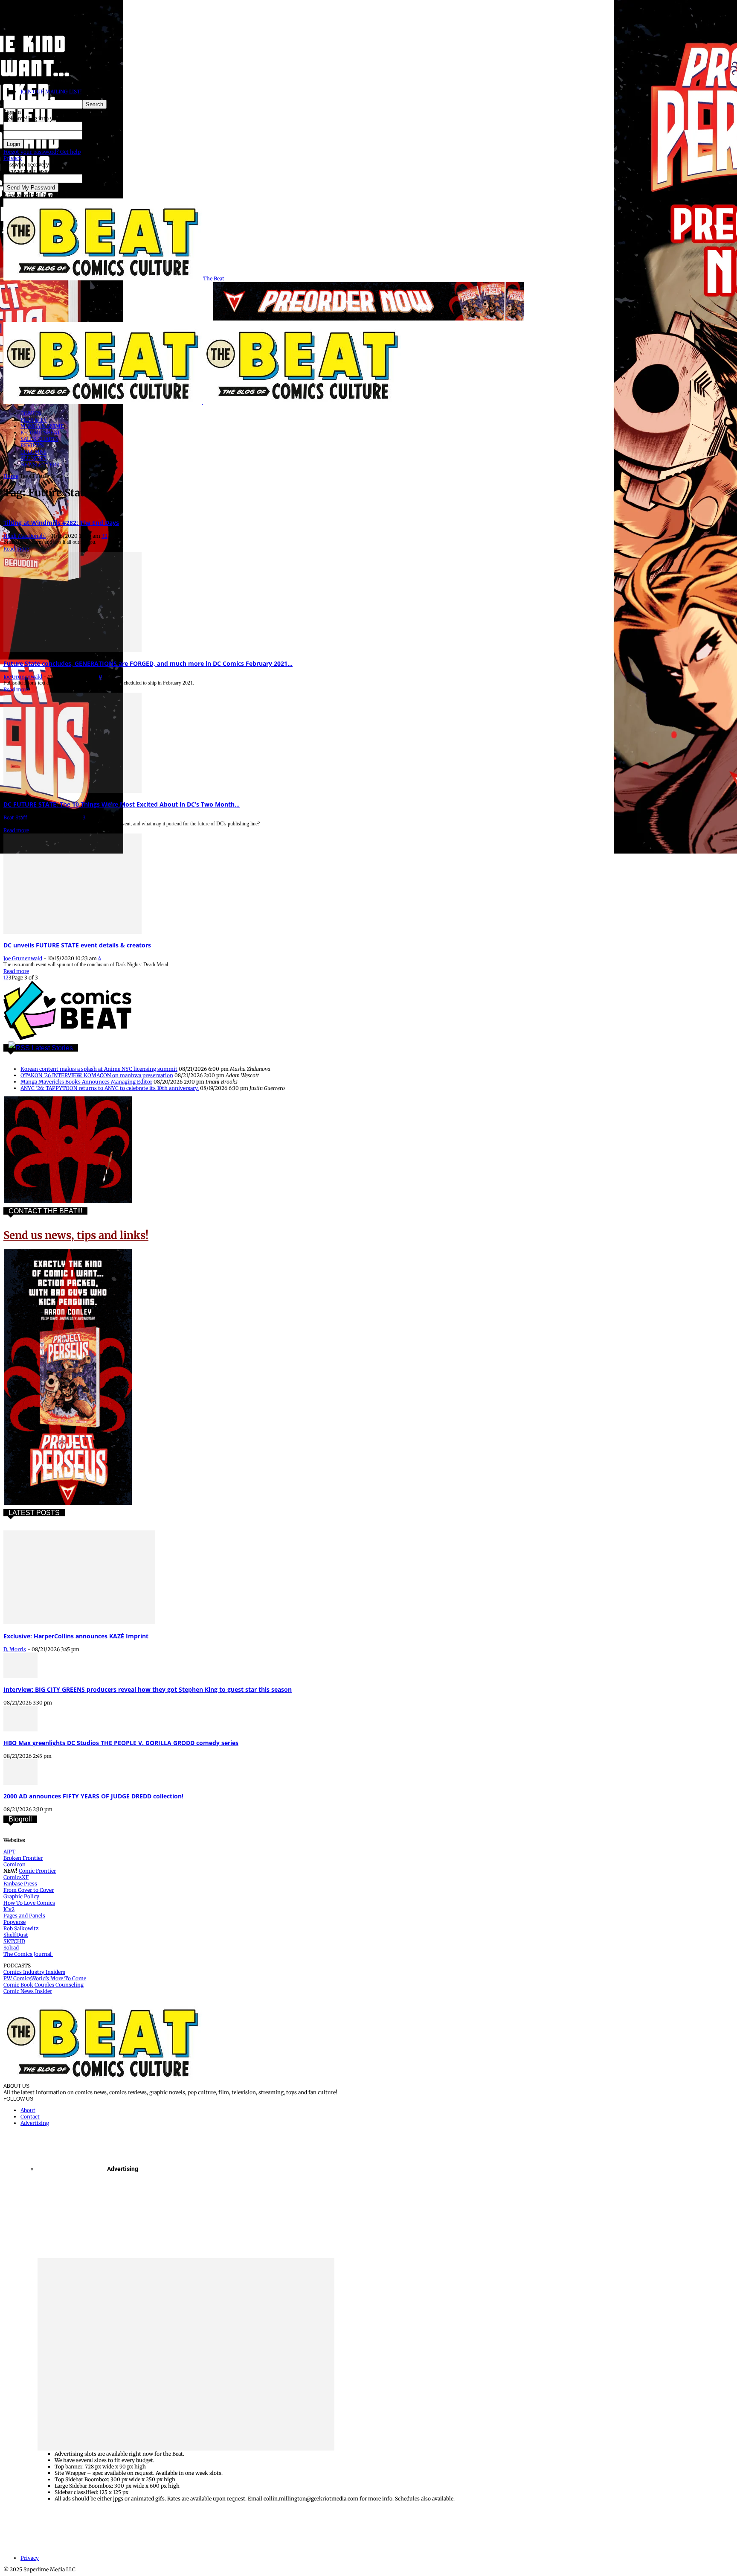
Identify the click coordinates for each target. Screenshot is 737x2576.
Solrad (11, 1948)
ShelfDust (16, 1935)
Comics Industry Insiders (34, 1972)
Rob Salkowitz (21, 1928)
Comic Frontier (37, 1871)
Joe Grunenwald (23, 677)
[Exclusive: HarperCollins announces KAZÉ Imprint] (79, 1622)
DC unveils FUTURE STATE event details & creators (77, 945)
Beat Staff (15, 817)
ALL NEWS (33, 458)
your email (96, 179)
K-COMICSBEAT (40, 433)
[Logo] (103, 402)
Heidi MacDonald (25, 536)
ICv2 (9, 1909)
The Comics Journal (28, 1954)
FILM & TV (34, 420)
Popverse (15, 1922)
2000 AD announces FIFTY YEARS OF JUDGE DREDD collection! (93, 1796)
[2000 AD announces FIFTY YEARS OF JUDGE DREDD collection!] (20, 1783)
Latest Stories (52, 1048)
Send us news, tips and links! (76, 1235)
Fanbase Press (20, 1884)
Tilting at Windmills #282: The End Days (61, 523)
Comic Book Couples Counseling (44, 1985)
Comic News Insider (28, 1991)
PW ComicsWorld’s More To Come (45, 1978)
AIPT (9, 1852)
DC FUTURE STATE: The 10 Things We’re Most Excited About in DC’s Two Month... (122, 804)
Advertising (35, 2123)
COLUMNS (33, 452)
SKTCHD (14, 1941)
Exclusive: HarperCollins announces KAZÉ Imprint (76, 1636)
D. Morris (15, 1649)
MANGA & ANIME (42, 426)
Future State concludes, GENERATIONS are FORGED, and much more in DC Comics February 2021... (148, 663)
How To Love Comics (29, 1903)
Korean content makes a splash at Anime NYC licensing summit (99, 1069)
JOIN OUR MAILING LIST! (51, 92)
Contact (30, 2117)
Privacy (13, 158)
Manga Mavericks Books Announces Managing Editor (86, 1082)
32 (104, 536)
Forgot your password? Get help (42, 152)
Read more (16, 549)
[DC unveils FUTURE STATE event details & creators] (73, 932)
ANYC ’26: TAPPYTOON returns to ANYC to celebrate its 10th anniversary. (110, 1088)
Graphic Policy (21, 1896)
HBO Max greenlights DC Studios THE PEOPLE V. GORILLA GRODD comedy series (121, 1743)
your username (101, 126)
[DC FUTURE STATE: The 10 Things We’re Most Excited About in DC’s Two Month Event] (73, 791)
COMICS (31, 413)
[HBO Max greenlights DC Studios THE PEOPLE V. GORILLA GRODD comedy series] (20, 1729)
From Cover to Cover (29, 1890)
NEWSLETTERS (40, 465)
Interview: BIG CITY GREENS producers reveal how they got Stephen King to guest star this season (148, 1689)
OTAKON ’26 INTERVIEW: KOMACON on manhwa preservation (97, 1075)
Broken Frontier (23, 1858)
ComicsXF (16, 1877)
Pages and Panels (24, 1916)
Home (11, 476)
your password (100, 135)
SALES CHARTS (39, 439)
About (28, 2110)
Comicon (15, 1864)
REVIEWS (32, 445)
